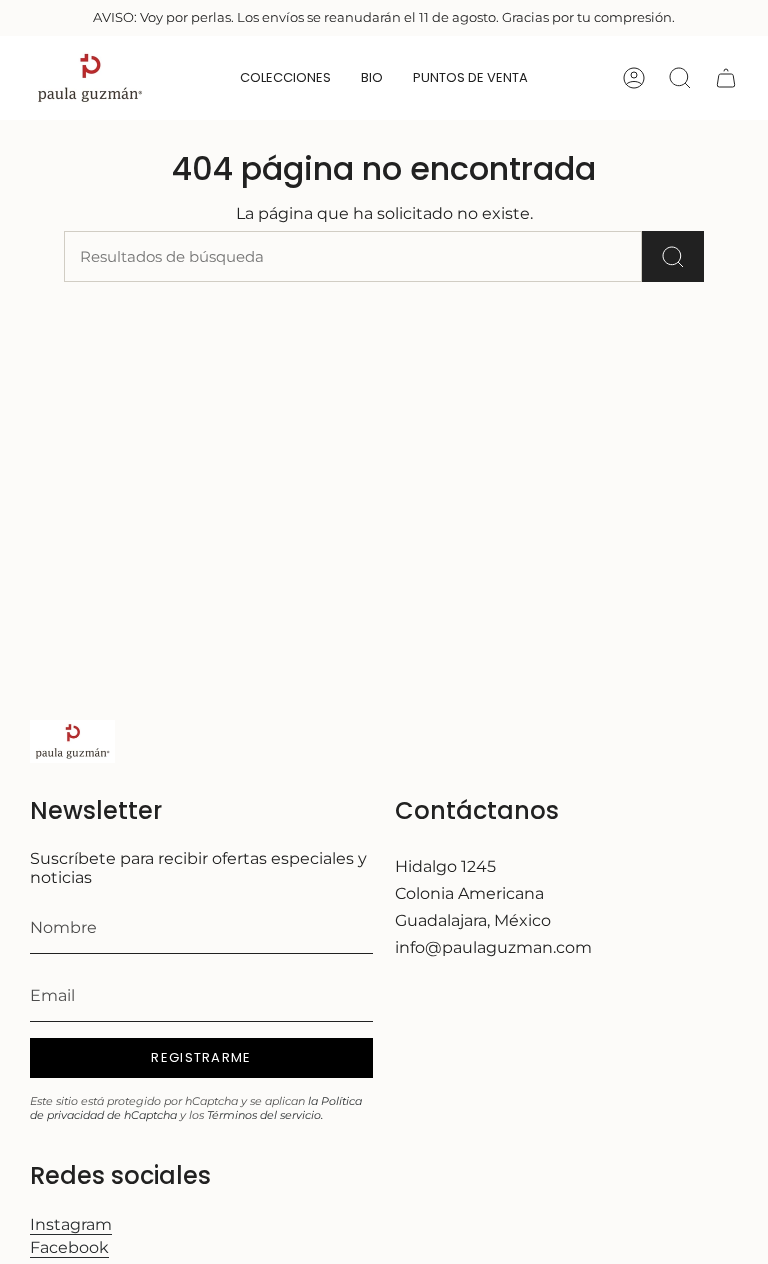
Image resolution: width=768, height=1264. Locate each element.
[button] (372, 78)
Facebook (69, 1247)
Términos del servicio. (265, 1115)
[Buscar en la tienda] (673, 256)
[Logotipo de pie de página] (72, 741)
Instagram (71, 1224)
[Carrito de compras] (726, 78)
